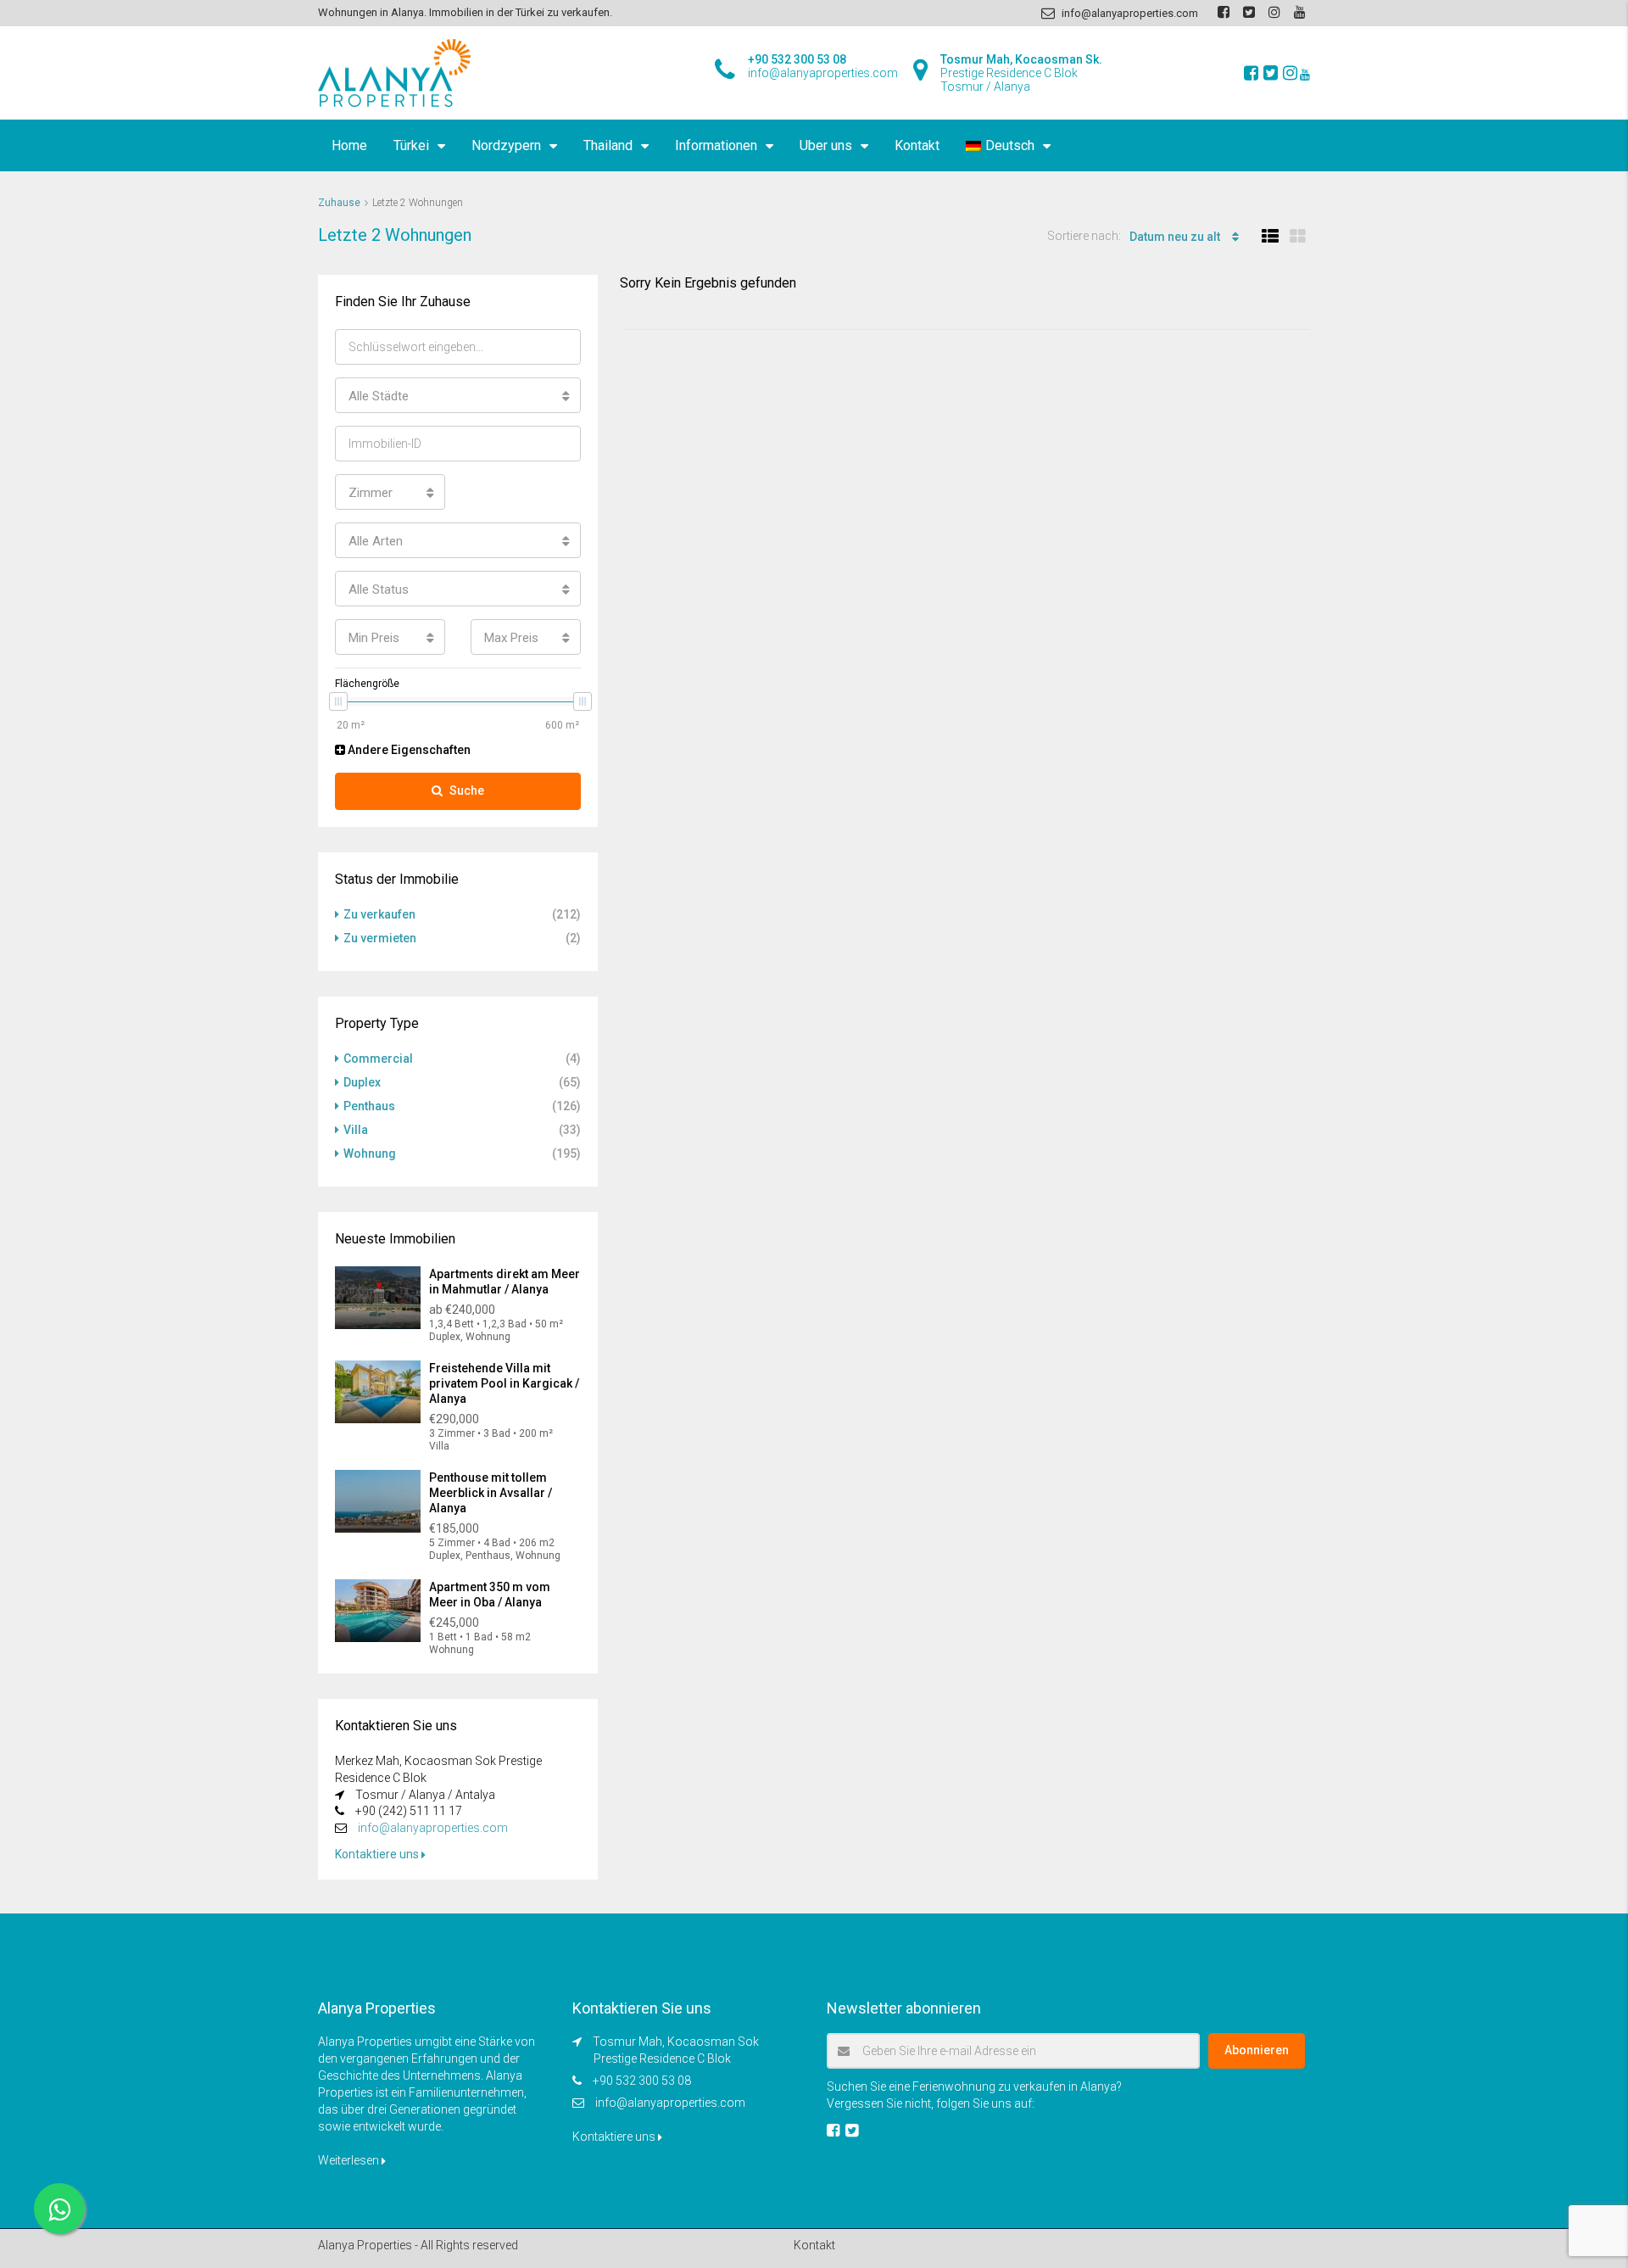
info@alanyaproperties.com (433, 1828)
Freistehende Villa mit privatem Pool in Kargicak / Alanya (504, 1383)
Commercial (378, 1059)
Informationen (716, 145)
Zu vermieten (380, 938)
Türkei (411, 145)
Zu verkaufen (379, 914)
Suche (467, 790)
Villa (356, 1130)
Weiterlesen (350, 2160)
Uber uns (826, 145)
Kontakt (917, 145)
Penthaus (369, 1106)
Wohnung (370, 1154)
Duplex (362, 1082)
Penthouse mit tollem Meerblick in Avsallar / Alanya (491, 1493)
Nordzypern (506, 145)
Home (349, 145)
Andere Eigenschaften (408, 750)
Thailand (608, 145)
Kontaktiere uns (378, 1854)
